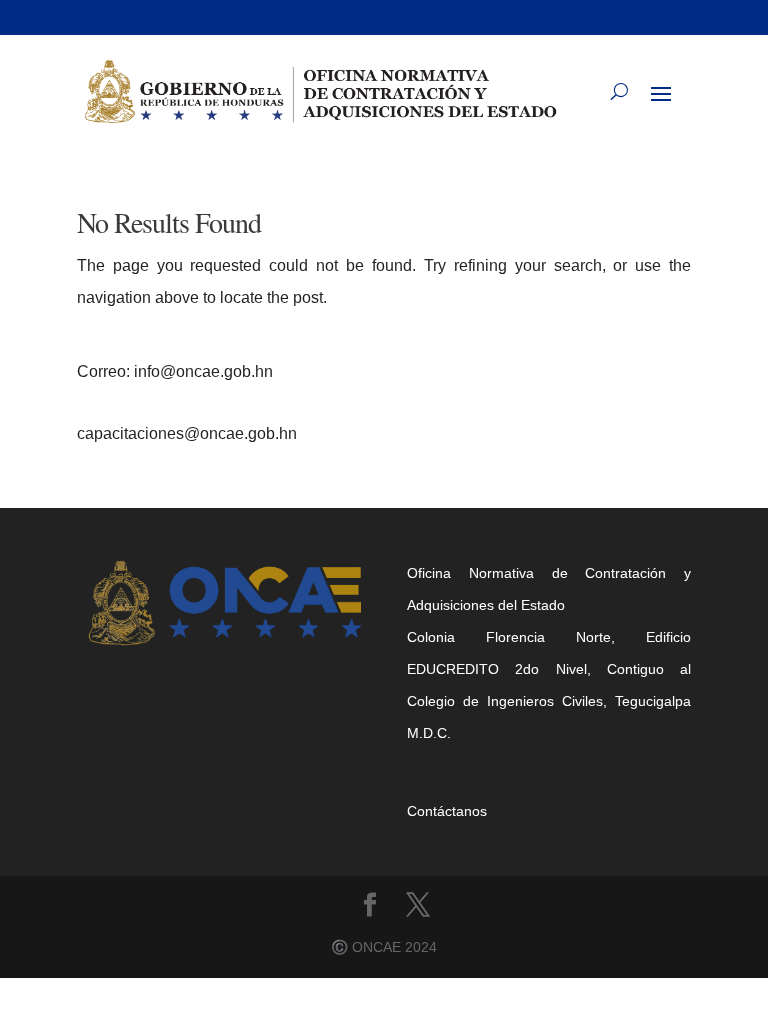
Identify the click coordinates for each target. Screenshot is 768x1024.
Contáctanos (447, 811)
